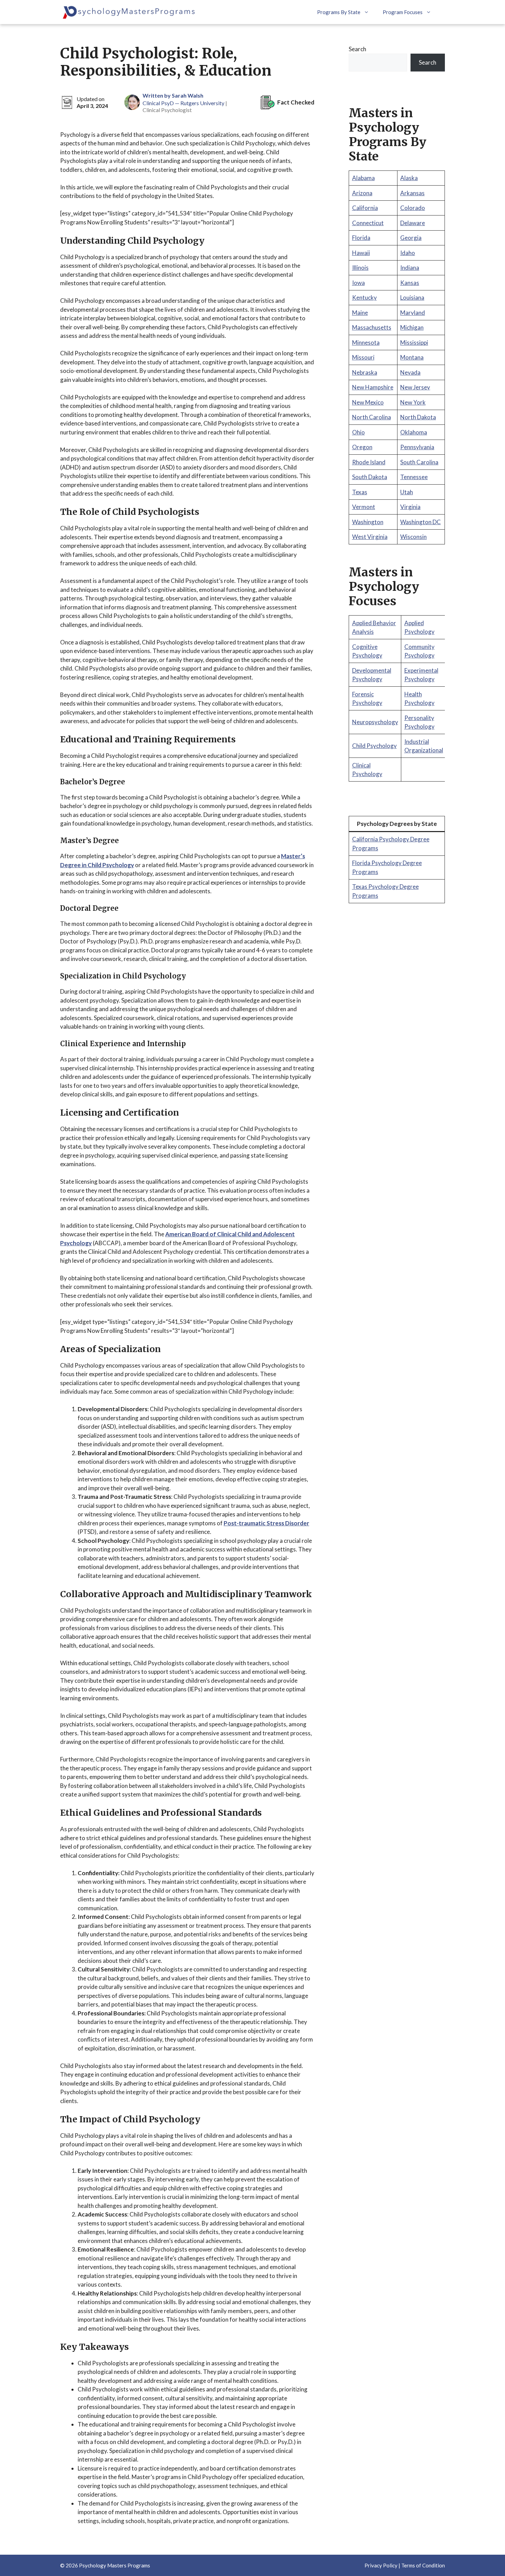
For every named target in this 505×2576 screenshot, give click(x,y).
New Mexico (368, 402)
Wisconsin (413, 537)
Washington (368, 522)
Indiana (410, 268)
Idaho (408, 253)
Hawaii (361, 253)
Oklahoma (414, 432)
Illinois (360, 268)
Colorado (413, 208)
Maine (360, 313)
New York (413, 402)
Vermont (364, 507)
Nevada (410, 372)
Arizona (362, 193)
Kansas (410, 283)
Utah (407, 492)
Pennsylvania (417, 447)
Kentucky (364, 297)
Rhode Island (369, 462)
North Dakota (418, 417)
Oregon (362, 447)
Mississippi (414, 342)
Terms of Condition (423, 2565)
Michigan (412, 327)
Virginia (410, 507)
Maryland (413, 313)
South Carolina (419, 462)
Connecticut (368, 223)
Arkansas (412, 193)
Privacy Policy (381, 2565)
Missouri (363, 357)
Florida (361, 238)
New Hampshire (373, 387)
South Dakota (370, 477)
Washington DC (420, 522)
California (365, 208)
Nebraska (365, 372)
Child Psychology (374, 746)
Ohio (358, 432)
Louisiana (412, 297)
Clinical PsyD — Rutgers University (183, 103)
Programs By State (339, 12)
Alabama (363, 178)
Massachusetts (372, 327)
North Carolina (372, 417)
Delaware (413, 223)
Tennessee (414, 477)
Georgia (411, 238)
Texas (360, 492)
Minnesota (366, 342)
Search (357, 49)
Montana (412, 357)
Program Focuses (403, 12)
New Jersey (415, 387)
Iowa (358, 283)
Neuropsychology (375, 722)
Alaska (409, 178)
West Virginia (370, 537)
